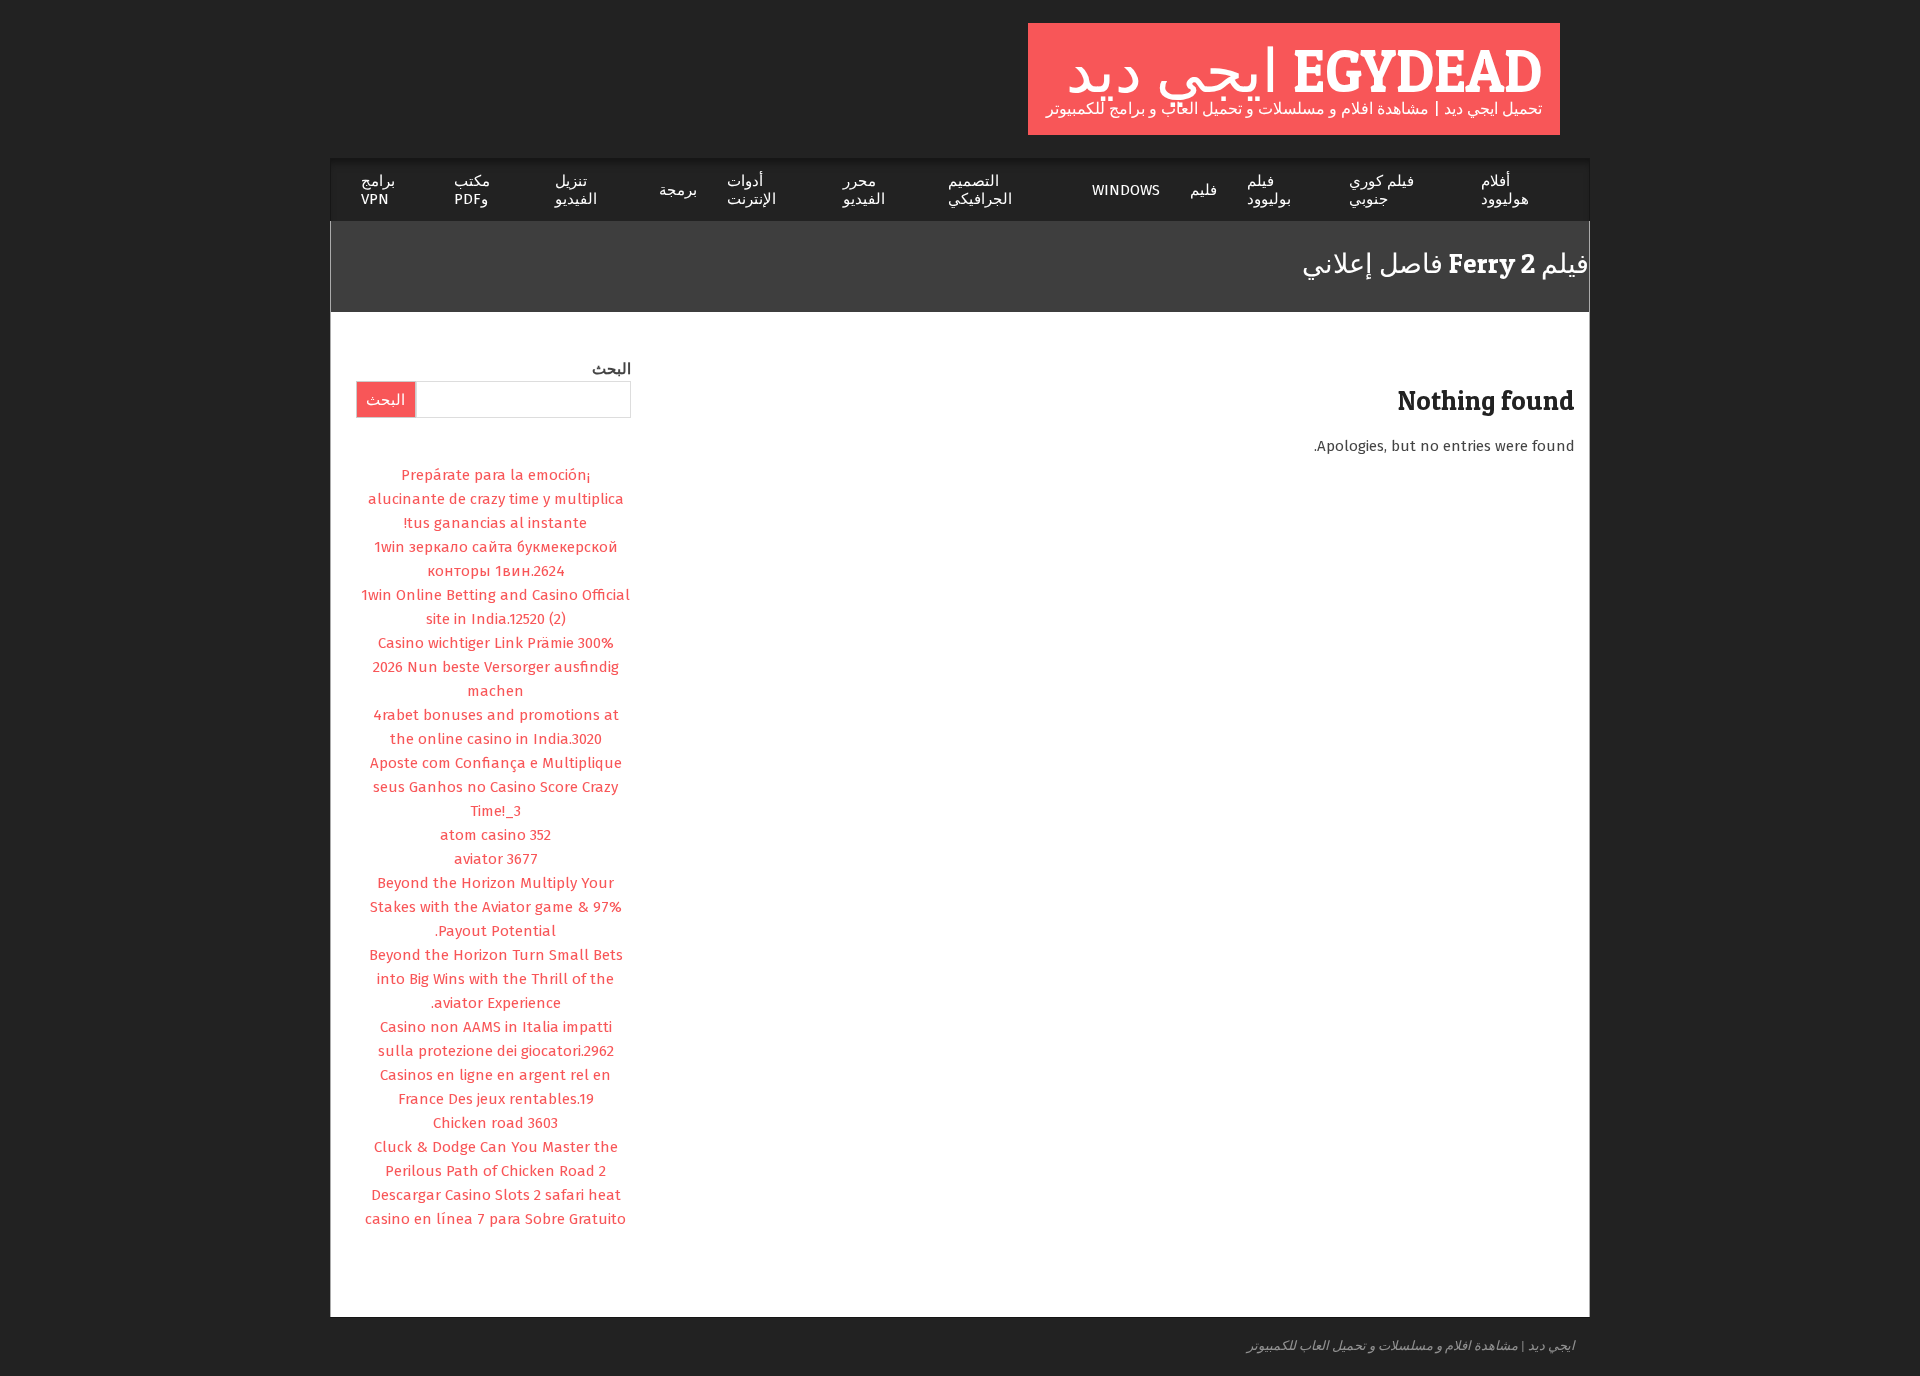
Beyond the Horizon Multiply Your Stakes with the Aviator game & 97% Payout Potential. (496, 907)
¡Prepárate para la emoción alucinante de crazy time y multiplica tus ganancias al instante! (496, 499)
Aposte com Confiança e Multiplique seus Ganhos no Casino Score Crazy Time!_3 (496, 787)
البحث (611, 369)
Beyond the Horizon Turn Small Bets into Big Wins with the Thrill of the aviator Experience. (496, 979)
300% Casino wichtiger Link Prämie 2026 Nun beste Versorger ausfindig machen (496, 667)
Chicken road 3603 (495, 1123)
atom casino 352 (495, 835)
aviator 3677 (496, 859)
